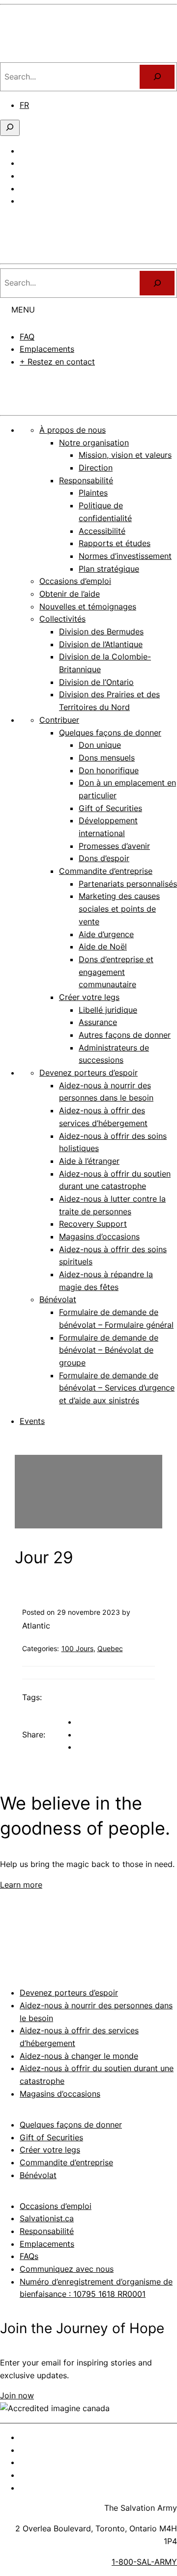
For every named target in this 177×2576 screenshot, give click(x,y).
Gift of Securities (51, 2137)
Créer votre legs (50, 2150)
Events (32, 1421)
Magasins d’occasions (60, 2094)
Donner (89, 389)
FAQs (29, 2256)
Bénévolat (38, 2175)
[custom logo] (37, 55)
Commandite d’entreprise (66, 2162)
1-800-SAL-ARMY (144, 2562)
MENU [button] (23, 310)
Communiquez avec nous (67, 2269)
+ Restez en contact (57, 362)
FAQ (27, 337)
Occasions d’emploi (56, 2206)
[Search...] (157, 77)
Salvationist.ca (47, 2218)
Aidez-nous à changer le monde (79, 2056)
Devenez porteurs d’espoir (69, 1993)
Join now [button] (17, 2395)
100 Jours (77, 1648)
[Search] (157, 283)
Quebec (110, 1648)
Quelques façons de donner (71, 2125)
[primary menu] (12, 222)
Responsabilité (47, 2231)
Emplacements (47, 349)
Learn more (21, 1885)
